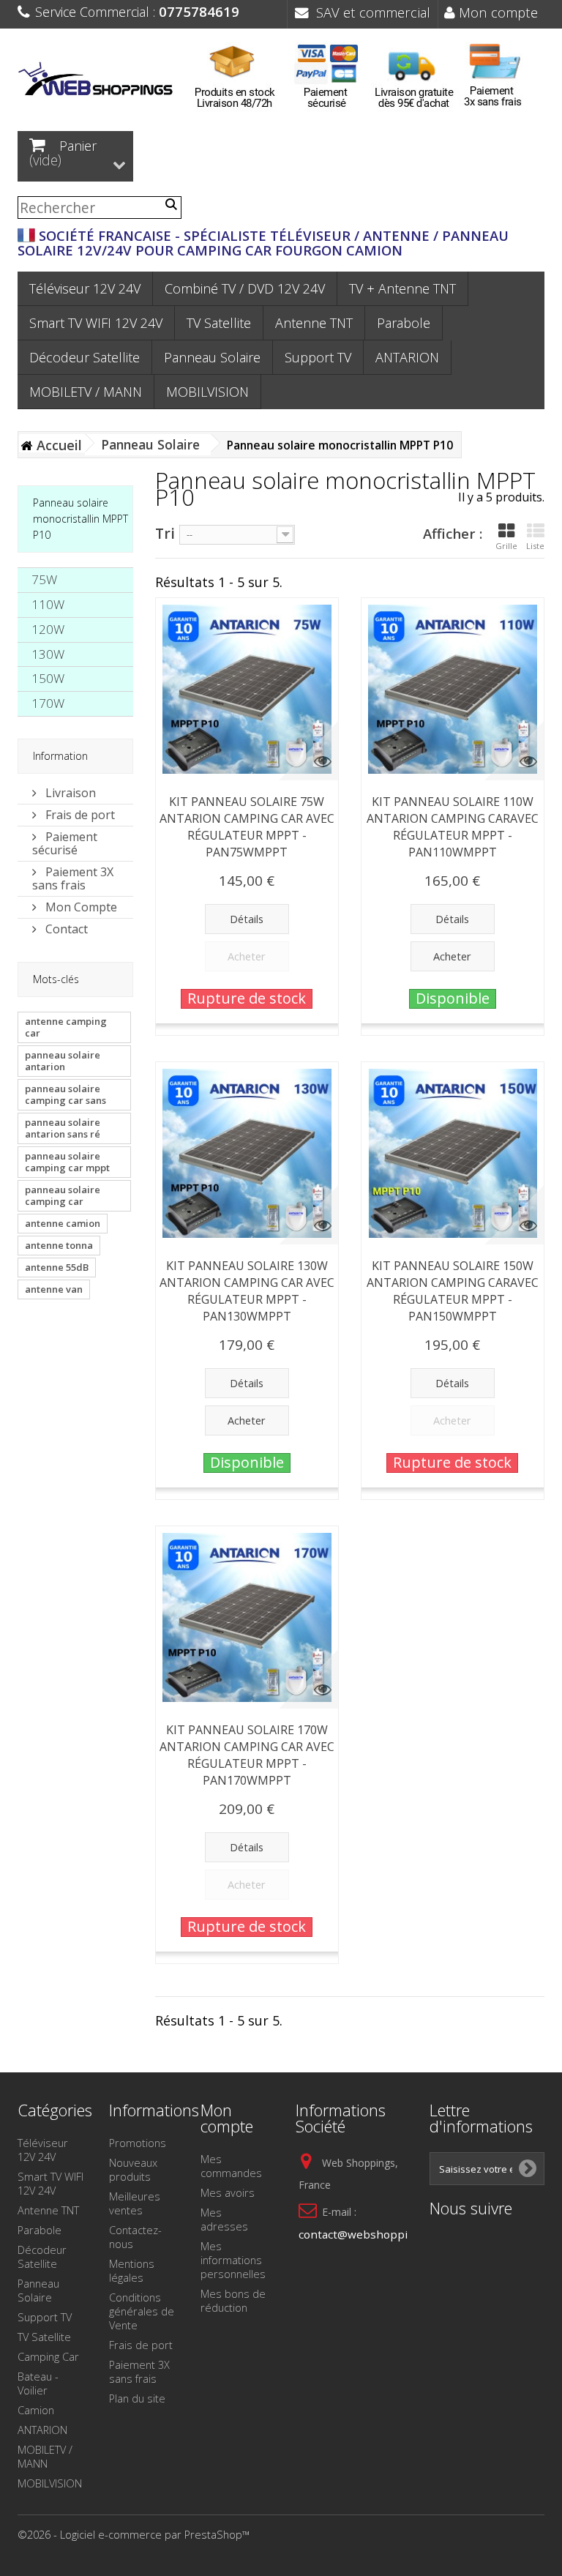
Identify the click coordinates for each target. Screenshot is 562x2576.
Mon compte (497, 12)
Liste (535, 546)
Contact (65, 929)
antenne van (54, 1289)
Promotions (138, 2143)
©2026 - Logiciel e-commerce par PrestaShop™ (134, 2534)
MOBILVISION (207, 392)
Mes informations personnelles (233, 2260)
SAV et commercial (370, 12)
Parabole (404, 323)
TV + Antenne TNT (402, 288)
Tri (165, 533)
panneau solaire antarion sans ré (63, 1128)
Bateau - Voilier (38, 2383)
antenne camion (63, 1223)
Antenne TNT (314, 323)
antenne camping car (66, 1027)
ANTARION (407, 357)
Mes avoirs (228, 2192)
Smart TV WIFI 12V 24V (96, 323)
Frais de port (79, 815)
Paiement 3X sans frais (73, 878)
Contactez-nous (135, 2237)
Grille (506, 546)
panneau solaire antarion (63, 1061)
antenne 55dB (57, 1267)
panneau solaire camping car (63, 1195)
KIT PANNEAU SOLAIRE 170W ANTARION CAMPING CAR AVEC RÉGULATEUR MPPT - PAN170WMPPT (247, 1755)
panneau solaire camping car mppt (67, 1162)
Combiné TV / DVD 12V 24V (245, 288)
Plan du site (137, 2398)
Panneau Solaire (212, 357)
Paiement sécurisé (65, 843)
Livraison (69, 793)
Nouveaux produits (133, 2169)
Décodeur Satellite (85, 357)
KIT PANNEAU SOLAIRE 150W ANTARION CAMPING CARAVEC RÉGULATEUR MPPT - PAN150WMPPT (453, 1291)
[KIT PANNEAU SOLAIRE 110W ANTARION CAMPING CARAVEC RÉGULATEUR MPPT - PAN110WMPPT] (453, 689)
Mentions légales (132, 2270)
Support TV (318, 357)
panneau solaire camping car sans (65, 1094)
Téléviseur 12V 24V (85, 288)
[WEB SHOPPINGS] (98, 81)
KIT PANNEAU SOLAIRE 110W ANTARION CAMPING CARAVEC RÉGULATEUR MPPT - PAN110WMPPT (453, 827)
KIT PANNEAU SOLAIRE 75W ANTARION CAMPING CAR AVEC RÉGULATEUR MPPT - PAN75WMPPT (247, 827)
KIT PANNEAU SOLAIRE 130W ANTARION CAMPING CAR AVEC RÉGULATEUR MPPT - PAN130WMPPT (247, 1291)
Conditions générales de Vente (142, 2311)
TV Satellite (219, 323)
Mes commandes (231, 2166)
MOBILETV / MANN (86, 392)
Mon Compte (80, 907)
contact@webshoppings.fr (368, 2234)
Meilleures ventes (135, 2203)
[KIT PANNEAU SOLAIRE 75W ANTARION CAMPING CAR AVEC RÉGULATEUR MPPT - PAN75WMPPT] (247, 689)
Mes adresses (224, 2219)
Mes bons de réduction (233, 2300)
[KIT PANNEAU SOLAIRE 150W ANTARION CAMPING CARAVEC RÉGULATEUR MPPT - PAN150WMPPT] (453, 1153)
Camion (36, 2410)
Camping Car (48, 2356)
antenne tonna (59, 1245)
